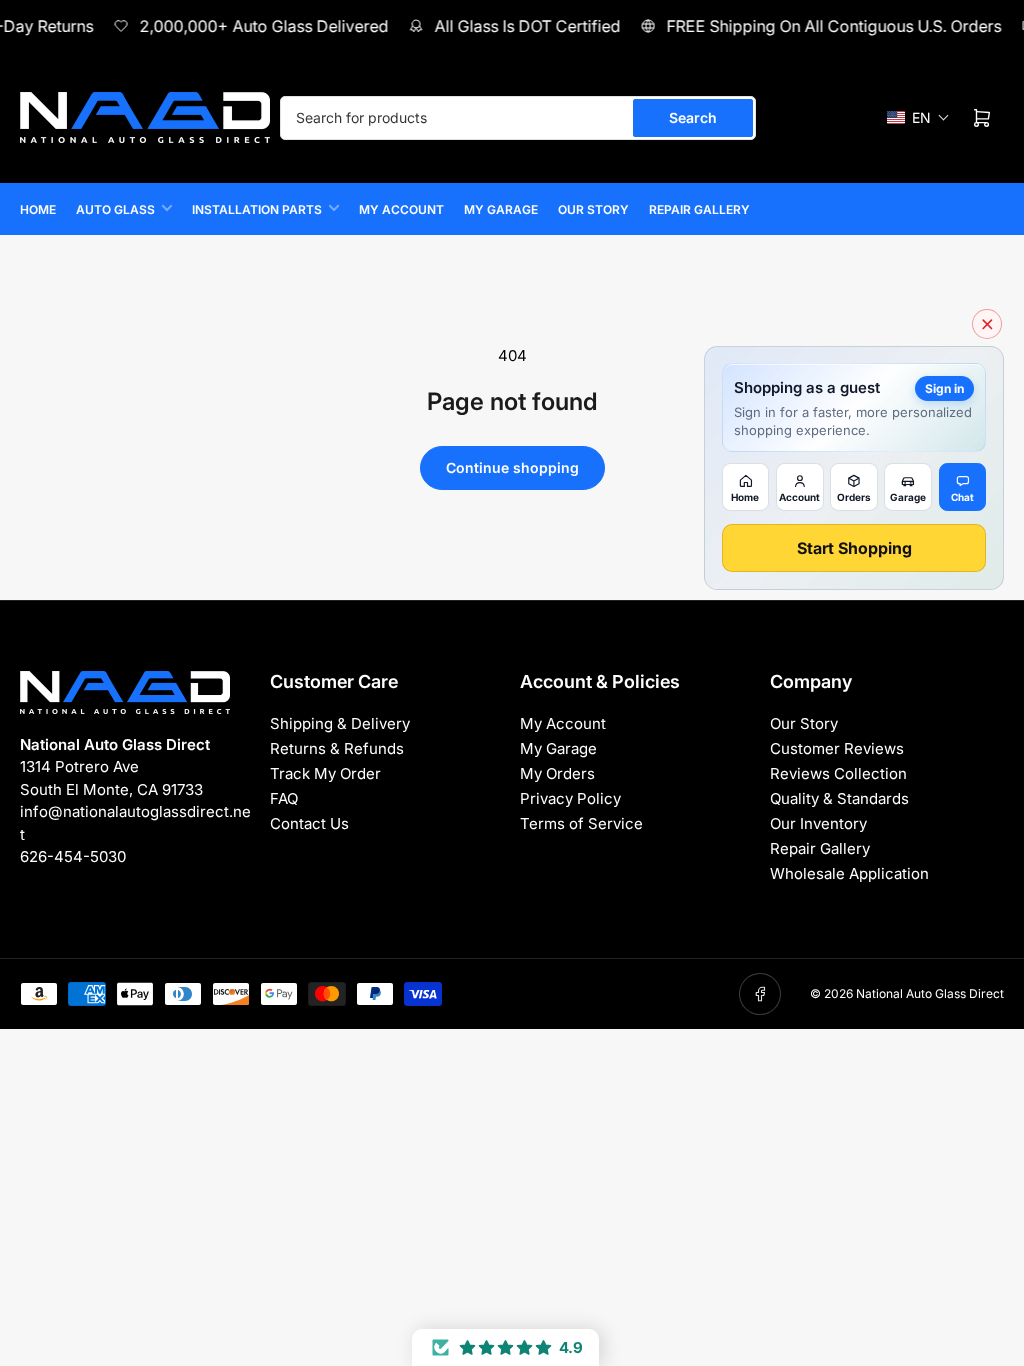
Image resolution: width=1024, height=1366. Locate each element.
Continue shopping (512, 467)
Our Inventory (818, 823)
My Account (401, 209)
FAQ (284, 798)
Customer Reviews (837, 748)
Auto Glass (115, 209)
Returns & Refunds (337, 748)
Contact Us (309, 823)
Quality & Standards (839, 798)
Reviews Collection (838, 773)
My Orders (557, 773)
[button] (918, 117)
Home (38, 209)
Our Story (593, 209)
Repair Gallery (699, 209)
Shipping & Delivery (340, 723)
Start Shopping (854, 548)
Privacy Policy (570, 798)
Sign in (944, 388)
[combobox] (518, 118)
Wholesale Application (849, 873)
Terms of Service (581, 823)
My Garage (501, 209)
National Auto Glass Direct (930, 993)
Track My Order (325, 773)
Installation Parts (257, 209)
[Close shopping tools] (987, 324)
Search (693, 117)
